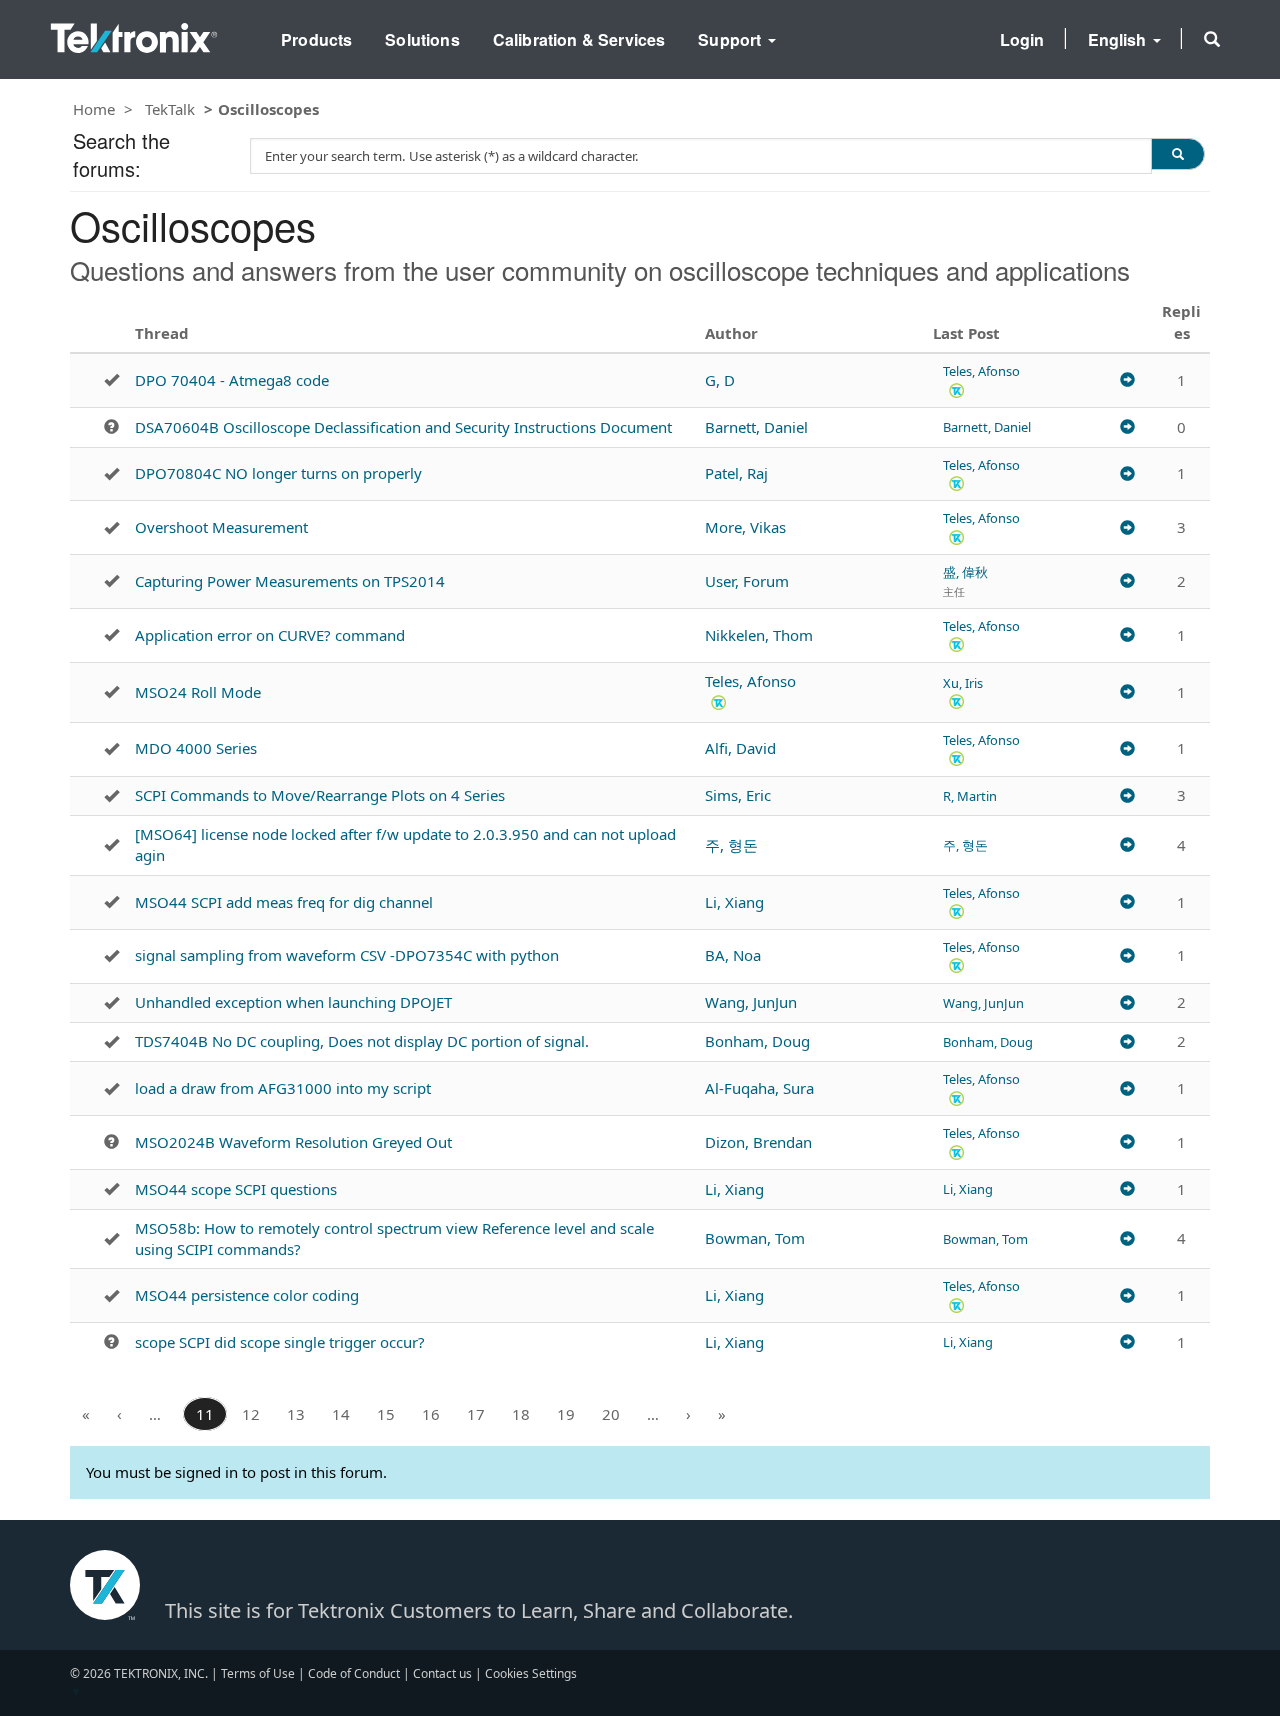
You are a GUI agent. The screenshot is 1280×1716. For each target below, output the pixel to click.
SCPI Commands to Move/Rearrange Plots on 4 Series (320, 795)
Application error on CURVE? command (270, 635)
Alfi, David (740, 748)
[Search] (1178, 154)
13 (296, 1414)
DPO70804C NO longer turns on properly (278, 473)
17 (476, 1414)
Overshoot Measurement (221, 527)
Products (316, 39)
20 (611, 1414)
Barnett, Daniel (756, 427)
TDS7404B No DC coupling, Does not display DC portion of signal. (362, 1041)
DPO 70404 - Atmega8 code (232, 380)
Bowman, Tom (755, 1238)
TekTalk (170, 109)
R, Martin (970, 796)
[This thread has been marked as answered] (111, 380)
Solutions (422, 39)
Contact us (442, 1673)
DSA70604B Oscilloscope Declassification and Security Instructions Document (403, 427)
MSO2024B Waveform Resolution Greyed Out (293, 1142)
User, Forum (747, 581)
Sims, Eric (738, 795)
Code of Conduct (354, 1673)
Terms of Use (258, 1673)
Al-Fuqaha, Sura (759, 1088)
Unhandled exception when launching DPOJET (293, 1002)
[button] (1212, 39)
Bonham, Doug (757, 1041)
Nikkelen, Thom (759, 635)
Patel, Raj (736, 473)
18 (521, 1414)
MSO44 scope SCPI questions (236, 1189)
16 (431, 1414)
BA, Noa (733, 955)
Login (1022, 39)
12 (251, 1414)
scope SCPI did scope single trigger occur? (280, 1342)
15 (386, 1414)
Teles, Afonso (981, 371)
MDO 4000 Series (196, 748)
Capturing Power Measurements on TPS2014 (290, 581)
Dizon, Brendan (758, 1142)
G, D (720, 380)
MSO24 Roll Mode (198, 692)
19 (566, 1414)
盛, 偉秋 (965, 572)
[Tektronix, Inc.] (134, 33)
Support (731, 39)
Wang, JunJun (751, 1002)
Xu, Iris (963, 683)
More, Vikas (745, 527)
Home (94, 109)
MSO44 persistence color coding (247, 1295)
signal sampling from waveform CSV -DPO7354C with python (347, 955)
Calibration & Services (579, 39)
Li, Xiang (734, 902)
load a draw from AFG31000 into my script (283, 1088)
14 (341, 1414)
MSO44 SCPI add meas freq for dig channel (284, 902)
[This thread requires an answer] (111, 427)
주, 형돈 (731, 845)
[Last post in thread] (1127, 380)
